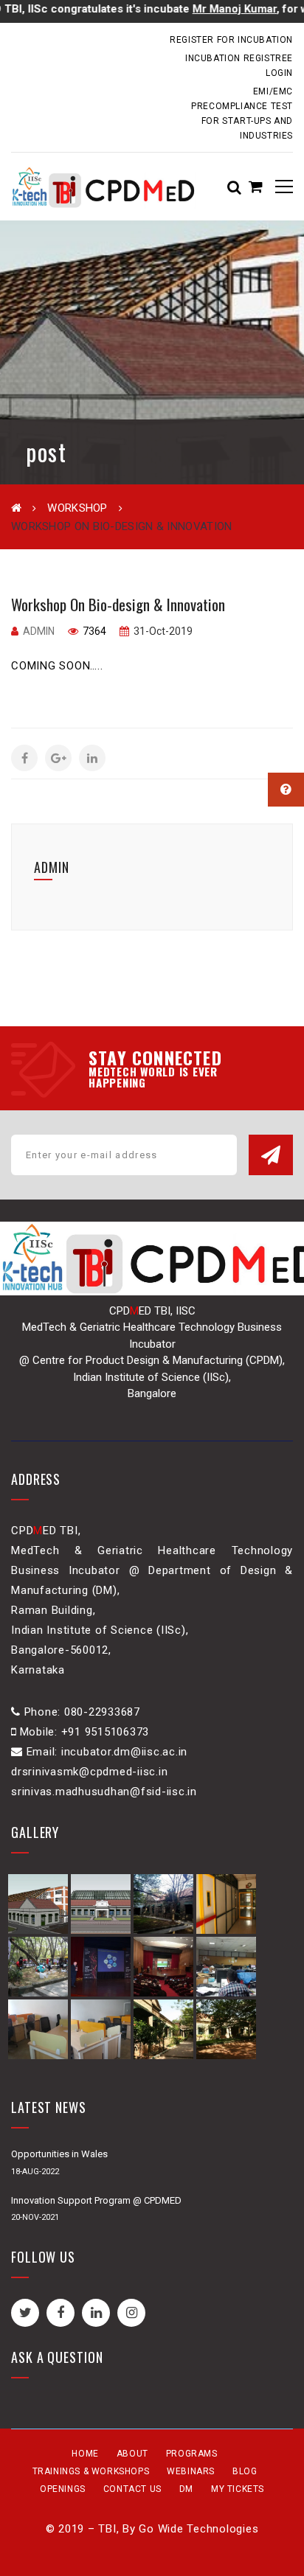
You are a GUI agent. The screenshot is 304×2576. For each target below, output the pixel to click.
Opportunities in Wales (59, 2154)
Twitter (25, 2313)
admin (39, 631)
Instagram (131, 2313)
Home (85, 2454)
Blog (245, 2471)
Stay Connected (155, 1057)
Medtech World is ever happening (153, 1077)
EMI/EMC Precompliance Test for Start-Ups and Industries (242, 114)
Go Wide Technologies (198, 2529)
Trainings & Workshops (91, 2471)
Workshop (77, 508)
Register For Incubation (231, 40)
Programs (192, 2454)
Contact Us (132, 2489)
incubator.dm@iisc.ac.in (69, 39)
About (132, 2454)
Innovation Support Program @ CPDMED (96, 2200)
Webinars (191, 2471)
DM (186, 2489)
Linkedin (96, 2313)
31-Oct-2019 (162, 631)
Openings (63, 2489)
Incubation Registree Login (239, 66)
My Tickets (238, 2489)
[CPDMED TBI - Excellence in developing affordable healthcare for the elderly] (103, 187)
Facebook (61, 2313)
